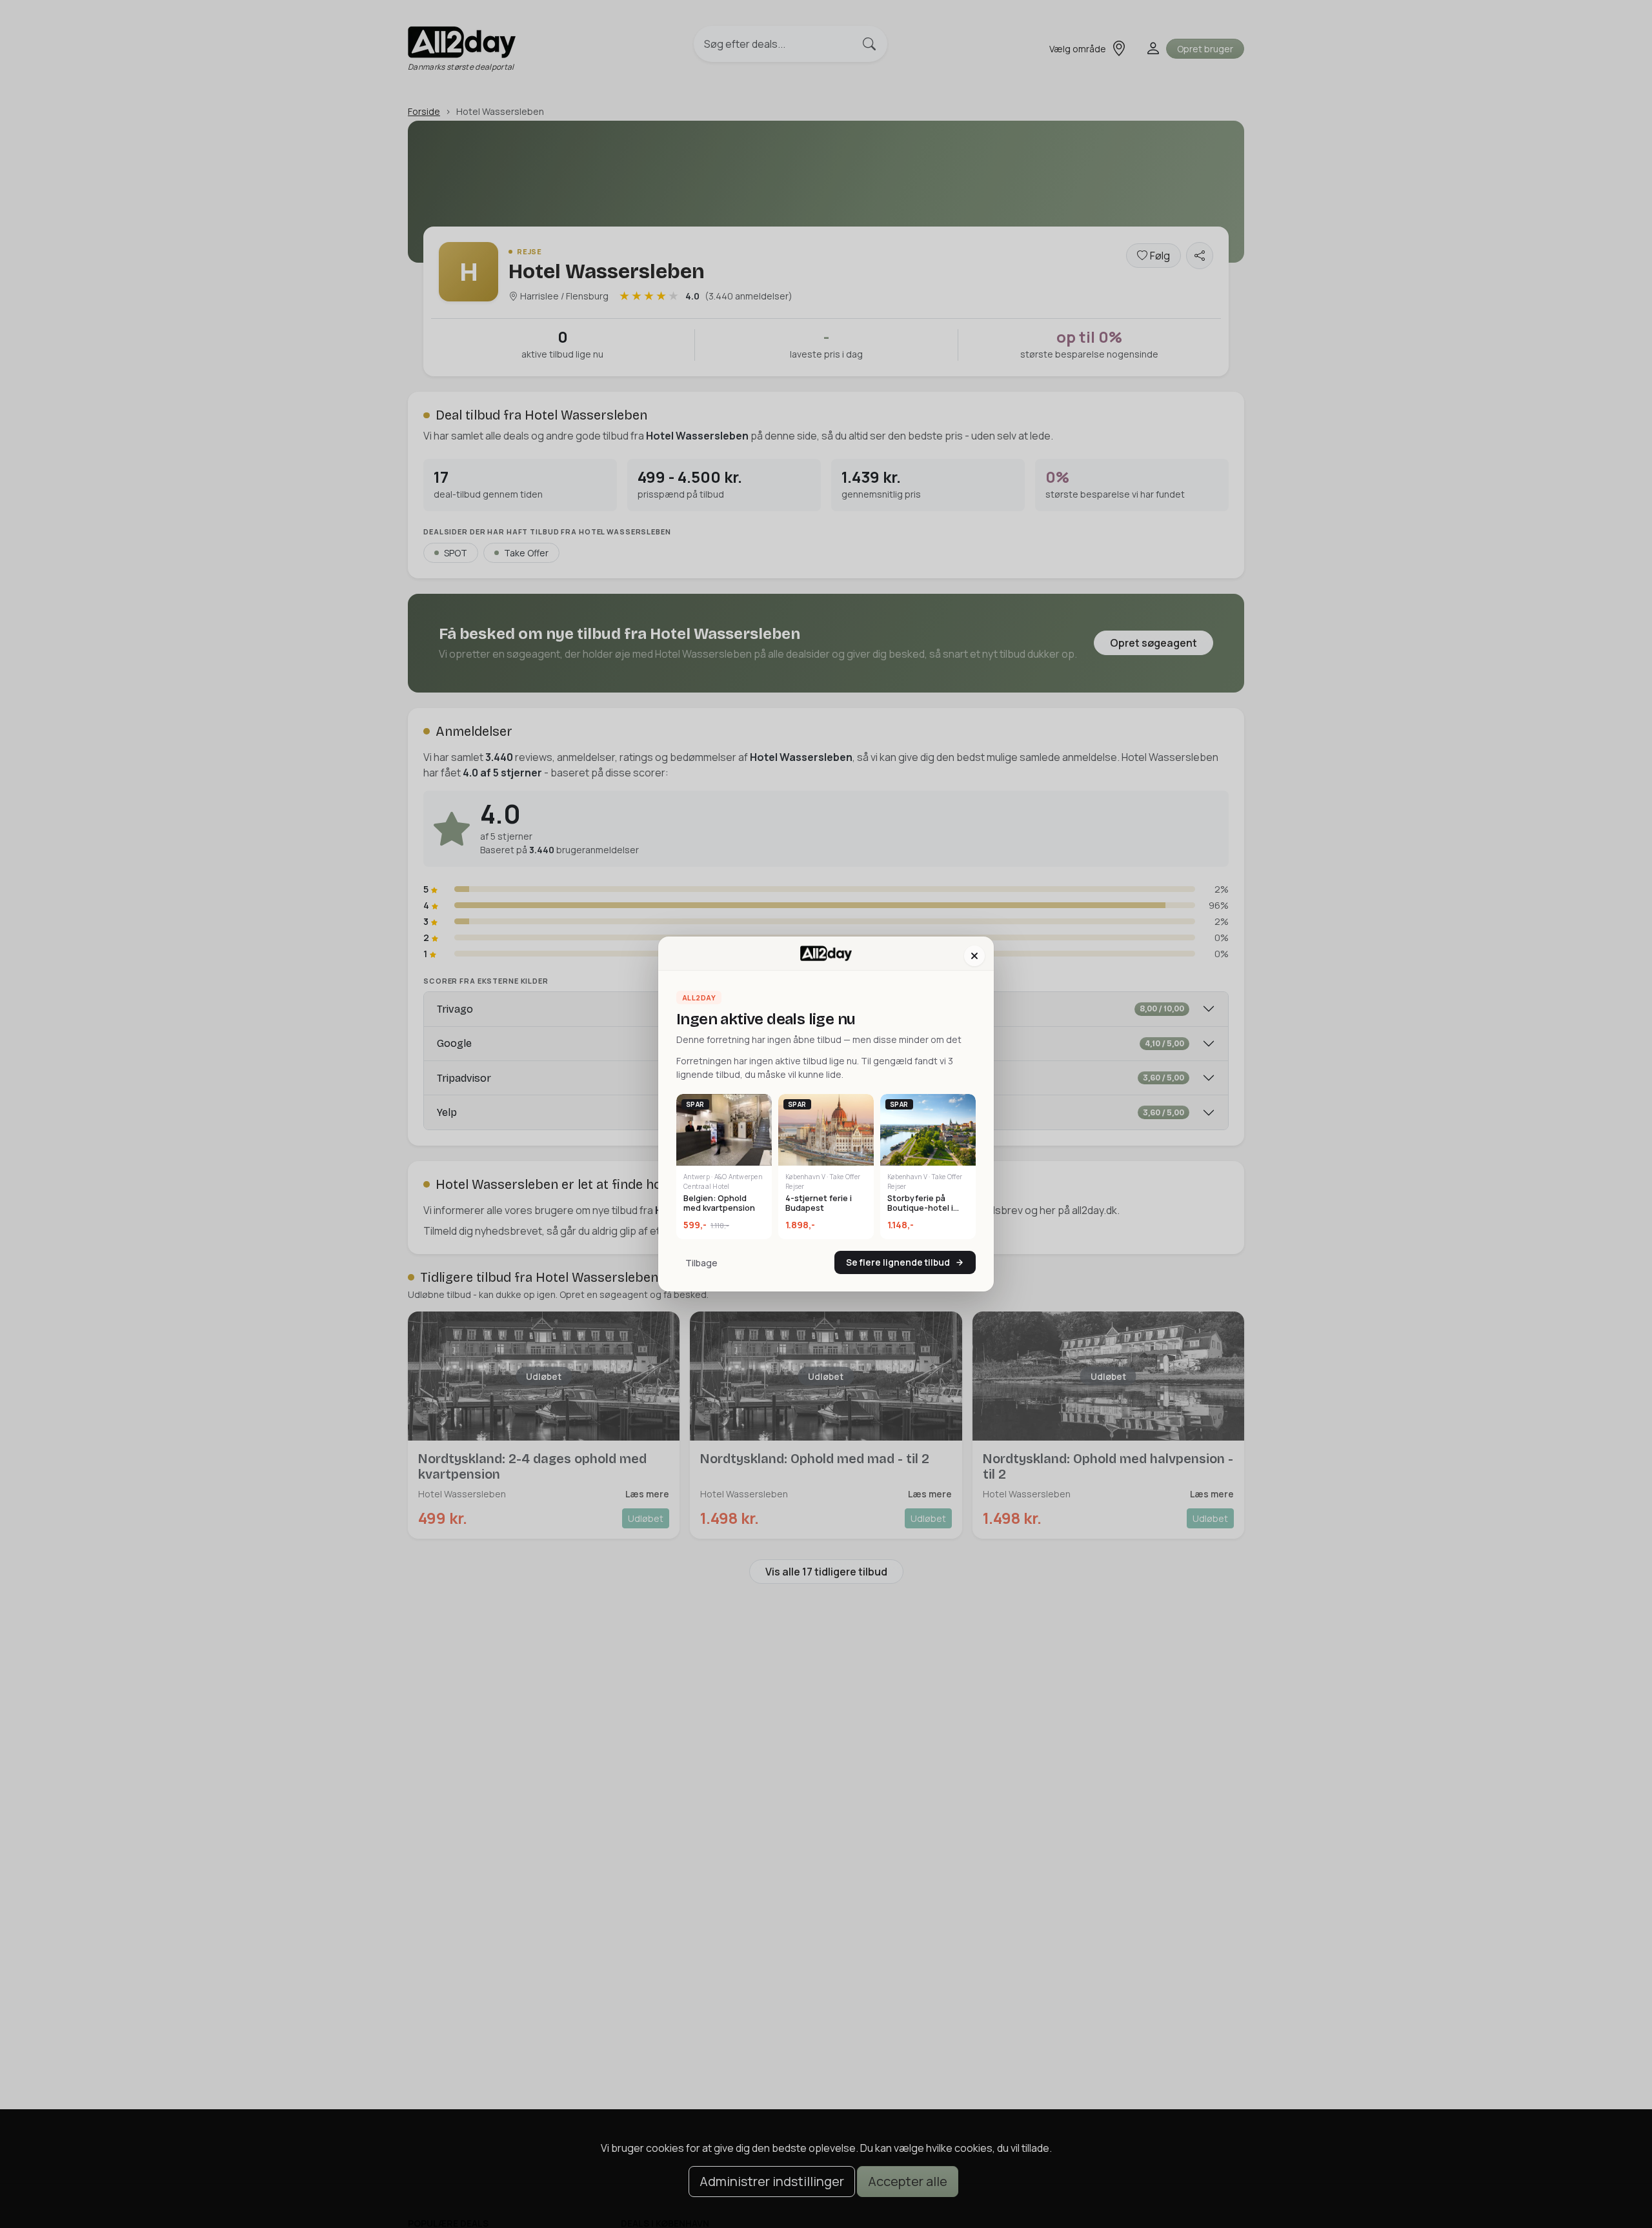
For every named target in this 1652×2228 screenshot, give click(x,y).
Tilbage (701, 1263)
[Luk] (974, 956)
